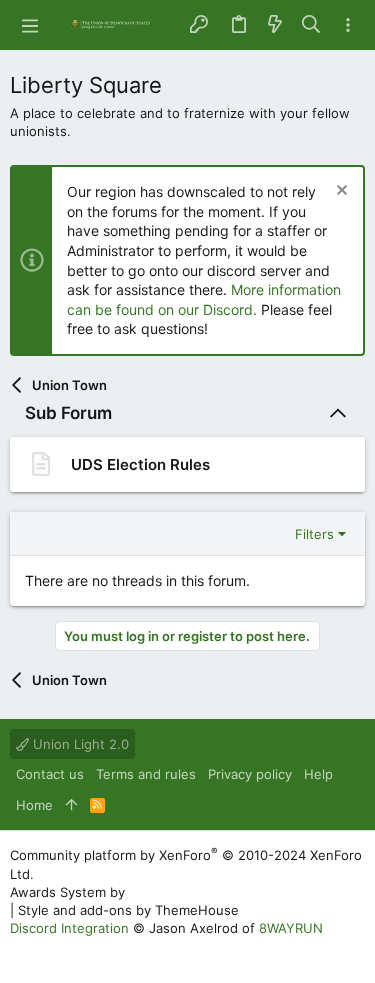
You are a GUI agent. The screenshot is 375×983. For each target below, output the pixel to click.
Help (318, 774)
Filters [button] (314, 534)
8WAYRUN (291, 928)
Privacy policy (250, 774)
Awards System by (179, 892)
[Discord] (19, 952)
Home (34, 805)
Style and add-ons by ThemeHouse (128, 910)
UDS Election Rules (140, 464)
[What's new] (275, 25)
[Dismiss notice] (339, 192)
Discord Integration (69, 928)
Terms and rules (146, 774)
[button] (30, 25)
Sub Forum (68, 413)
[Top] (71, 805)
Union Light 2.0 (79, 744)
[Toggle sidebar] (348, 25)
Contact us (50, 774)
